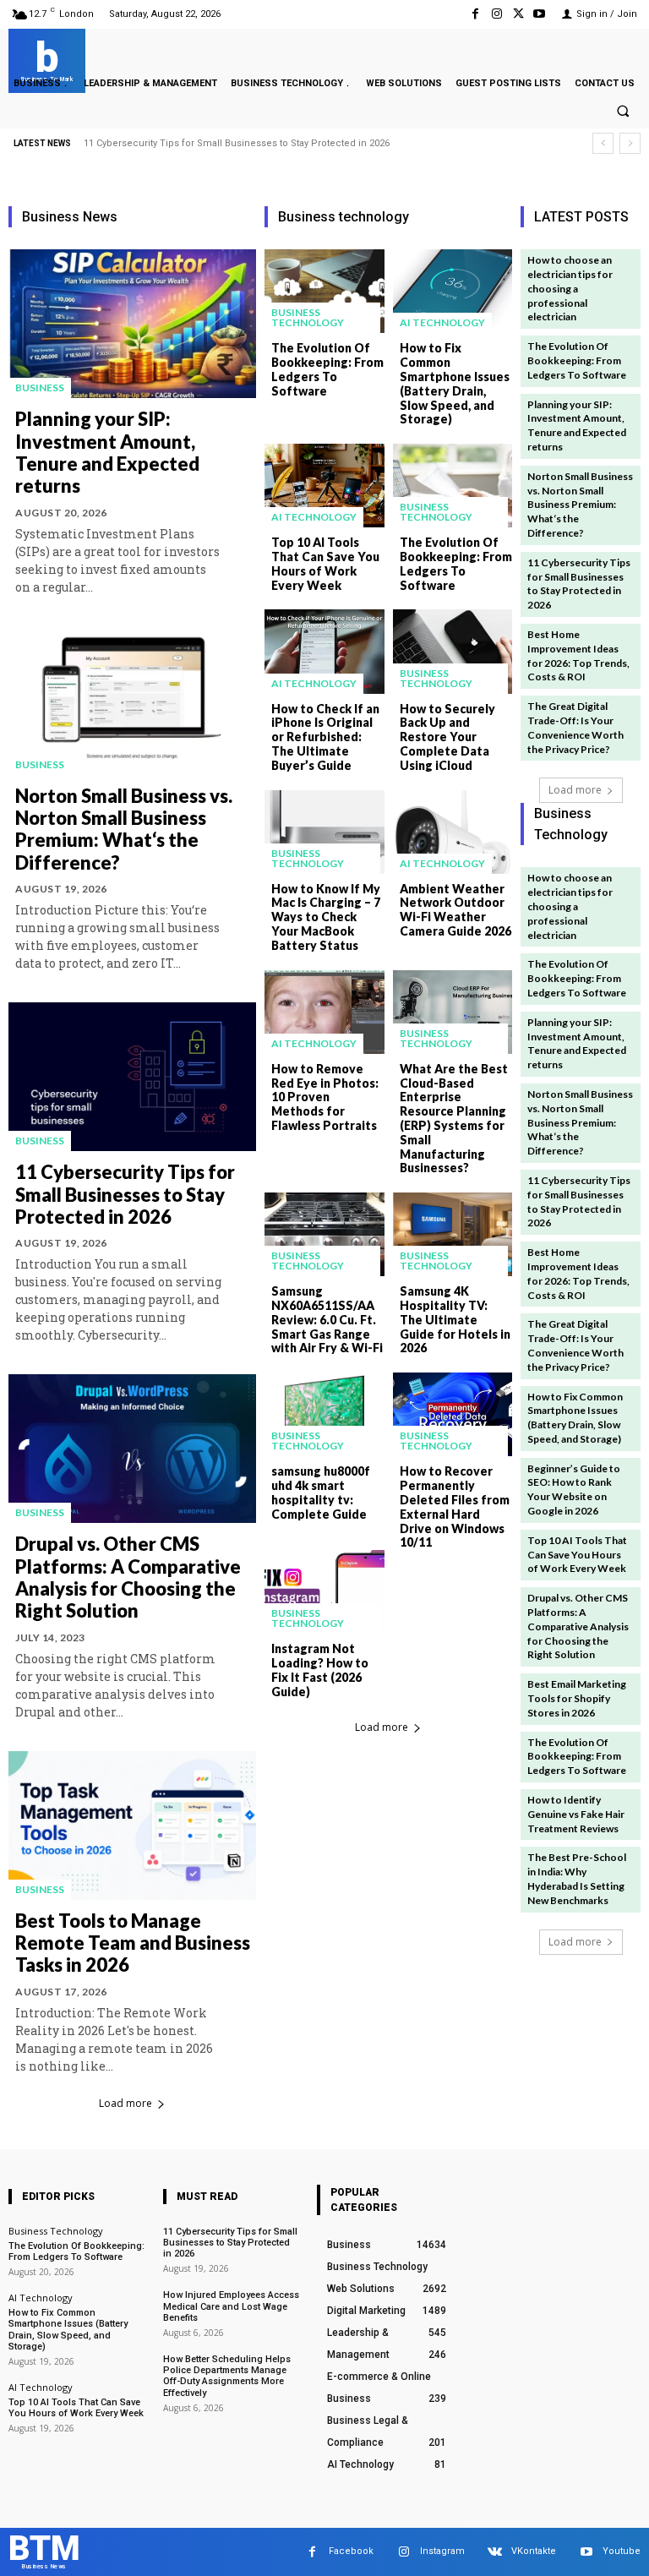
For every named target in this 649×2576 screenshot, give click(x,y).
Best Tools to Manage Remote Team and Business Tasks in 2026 (133, 1943)
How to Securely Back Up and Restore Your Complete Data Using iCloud (447, 737)
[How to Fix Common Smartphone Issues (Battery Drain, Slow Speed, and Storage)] (453, 291)
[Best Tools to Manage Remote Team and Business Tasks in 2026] (132, 1826)
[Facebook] (475, 14)
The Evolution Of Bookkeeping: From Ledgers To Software (327, 369)
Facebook (351, 2551)
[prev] (603, 143)
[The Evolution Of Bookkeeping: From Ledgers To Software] (324, 291)
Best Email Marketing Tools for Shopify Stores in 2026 (577, 1698)
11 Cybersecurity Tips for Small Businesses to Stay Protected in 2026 (237, 143)
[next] (630, 143)
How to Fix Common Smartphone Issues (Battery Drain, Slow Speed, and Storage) (455, 383)
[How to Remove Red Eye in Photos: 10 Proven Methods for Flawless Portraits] (324, 1012)
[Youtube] (540, 14)
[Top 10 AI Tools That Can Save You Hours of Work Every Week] (324, 486)
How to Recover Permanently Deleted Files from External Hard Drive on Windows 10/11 (455, 1506)
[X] (518, 14)
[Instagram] (496, 14)
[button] (623, 112)
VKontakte (534, 2551)
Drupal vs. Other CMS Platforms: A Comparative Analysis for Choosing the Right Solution (128, 1577)
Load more (125, 2103)
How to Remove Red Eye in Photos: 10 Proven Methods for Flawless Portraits (325, 1097)
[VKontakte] (495, 2552)
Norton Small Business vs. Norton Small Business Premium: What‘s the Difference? (124, 829)
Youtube (622, 2551)
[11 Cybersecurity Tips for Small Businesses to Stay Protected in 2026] (132, 1077)
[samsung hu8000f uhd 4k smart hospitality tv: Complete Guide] (324, 1414)
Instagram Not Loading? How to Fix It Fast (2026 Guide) (320, 1670)
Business (40, 387)
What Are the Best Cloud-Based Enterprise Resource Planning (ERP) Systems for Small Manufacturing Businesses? (454, 1119)
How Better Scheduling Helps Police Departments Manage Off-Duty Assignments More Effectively (227, 2376)
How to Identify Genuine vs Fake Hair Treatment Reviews (576, 1814)
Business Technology (308, 317)
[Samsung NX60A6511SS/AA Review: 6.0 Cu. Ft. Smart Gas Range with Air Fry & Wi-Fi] (324, 1234)
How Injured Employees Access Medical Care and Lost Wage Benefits (231, 2306)
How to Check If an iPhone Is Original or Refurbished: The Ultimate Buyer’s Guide (325, 737)
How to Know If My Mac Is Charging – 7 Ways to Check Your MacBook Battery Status (326, 917)
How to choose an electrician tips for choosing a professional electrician (570, 288)
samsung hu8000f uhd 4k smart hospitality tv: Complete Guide (321, 1492)
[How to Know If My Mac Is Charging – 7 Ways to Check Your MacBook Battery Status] (324, 832)
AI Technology (442, 322)
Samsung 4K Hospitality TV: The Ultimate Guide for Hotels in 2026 (455, 1319)
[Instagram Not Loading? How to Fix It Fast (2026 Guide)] (324, 1592)
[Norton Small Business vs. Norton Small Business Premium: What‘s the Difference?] (132, 701)
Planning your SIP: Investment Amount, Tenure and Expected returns (107, 452)
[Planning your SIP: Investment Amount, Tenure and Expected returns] (132, 324)
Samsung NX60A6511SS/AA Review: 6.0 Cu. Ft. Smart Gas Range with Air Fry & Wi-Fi (327, 1319)
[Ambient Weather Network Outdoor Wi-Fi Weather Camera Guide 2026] (453, 832)
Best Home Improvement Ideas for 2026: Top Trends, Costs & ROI (578, 655)
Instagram (442, 2551)
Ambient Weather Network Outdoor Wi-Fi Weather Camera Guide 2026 (455, 910)
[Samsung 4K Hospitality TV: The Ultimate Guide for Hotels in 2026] (453, 1234)
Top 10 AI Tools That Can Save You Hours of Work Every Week (325, 563)
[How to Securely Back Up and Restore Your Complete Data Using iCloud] (453, 651)
